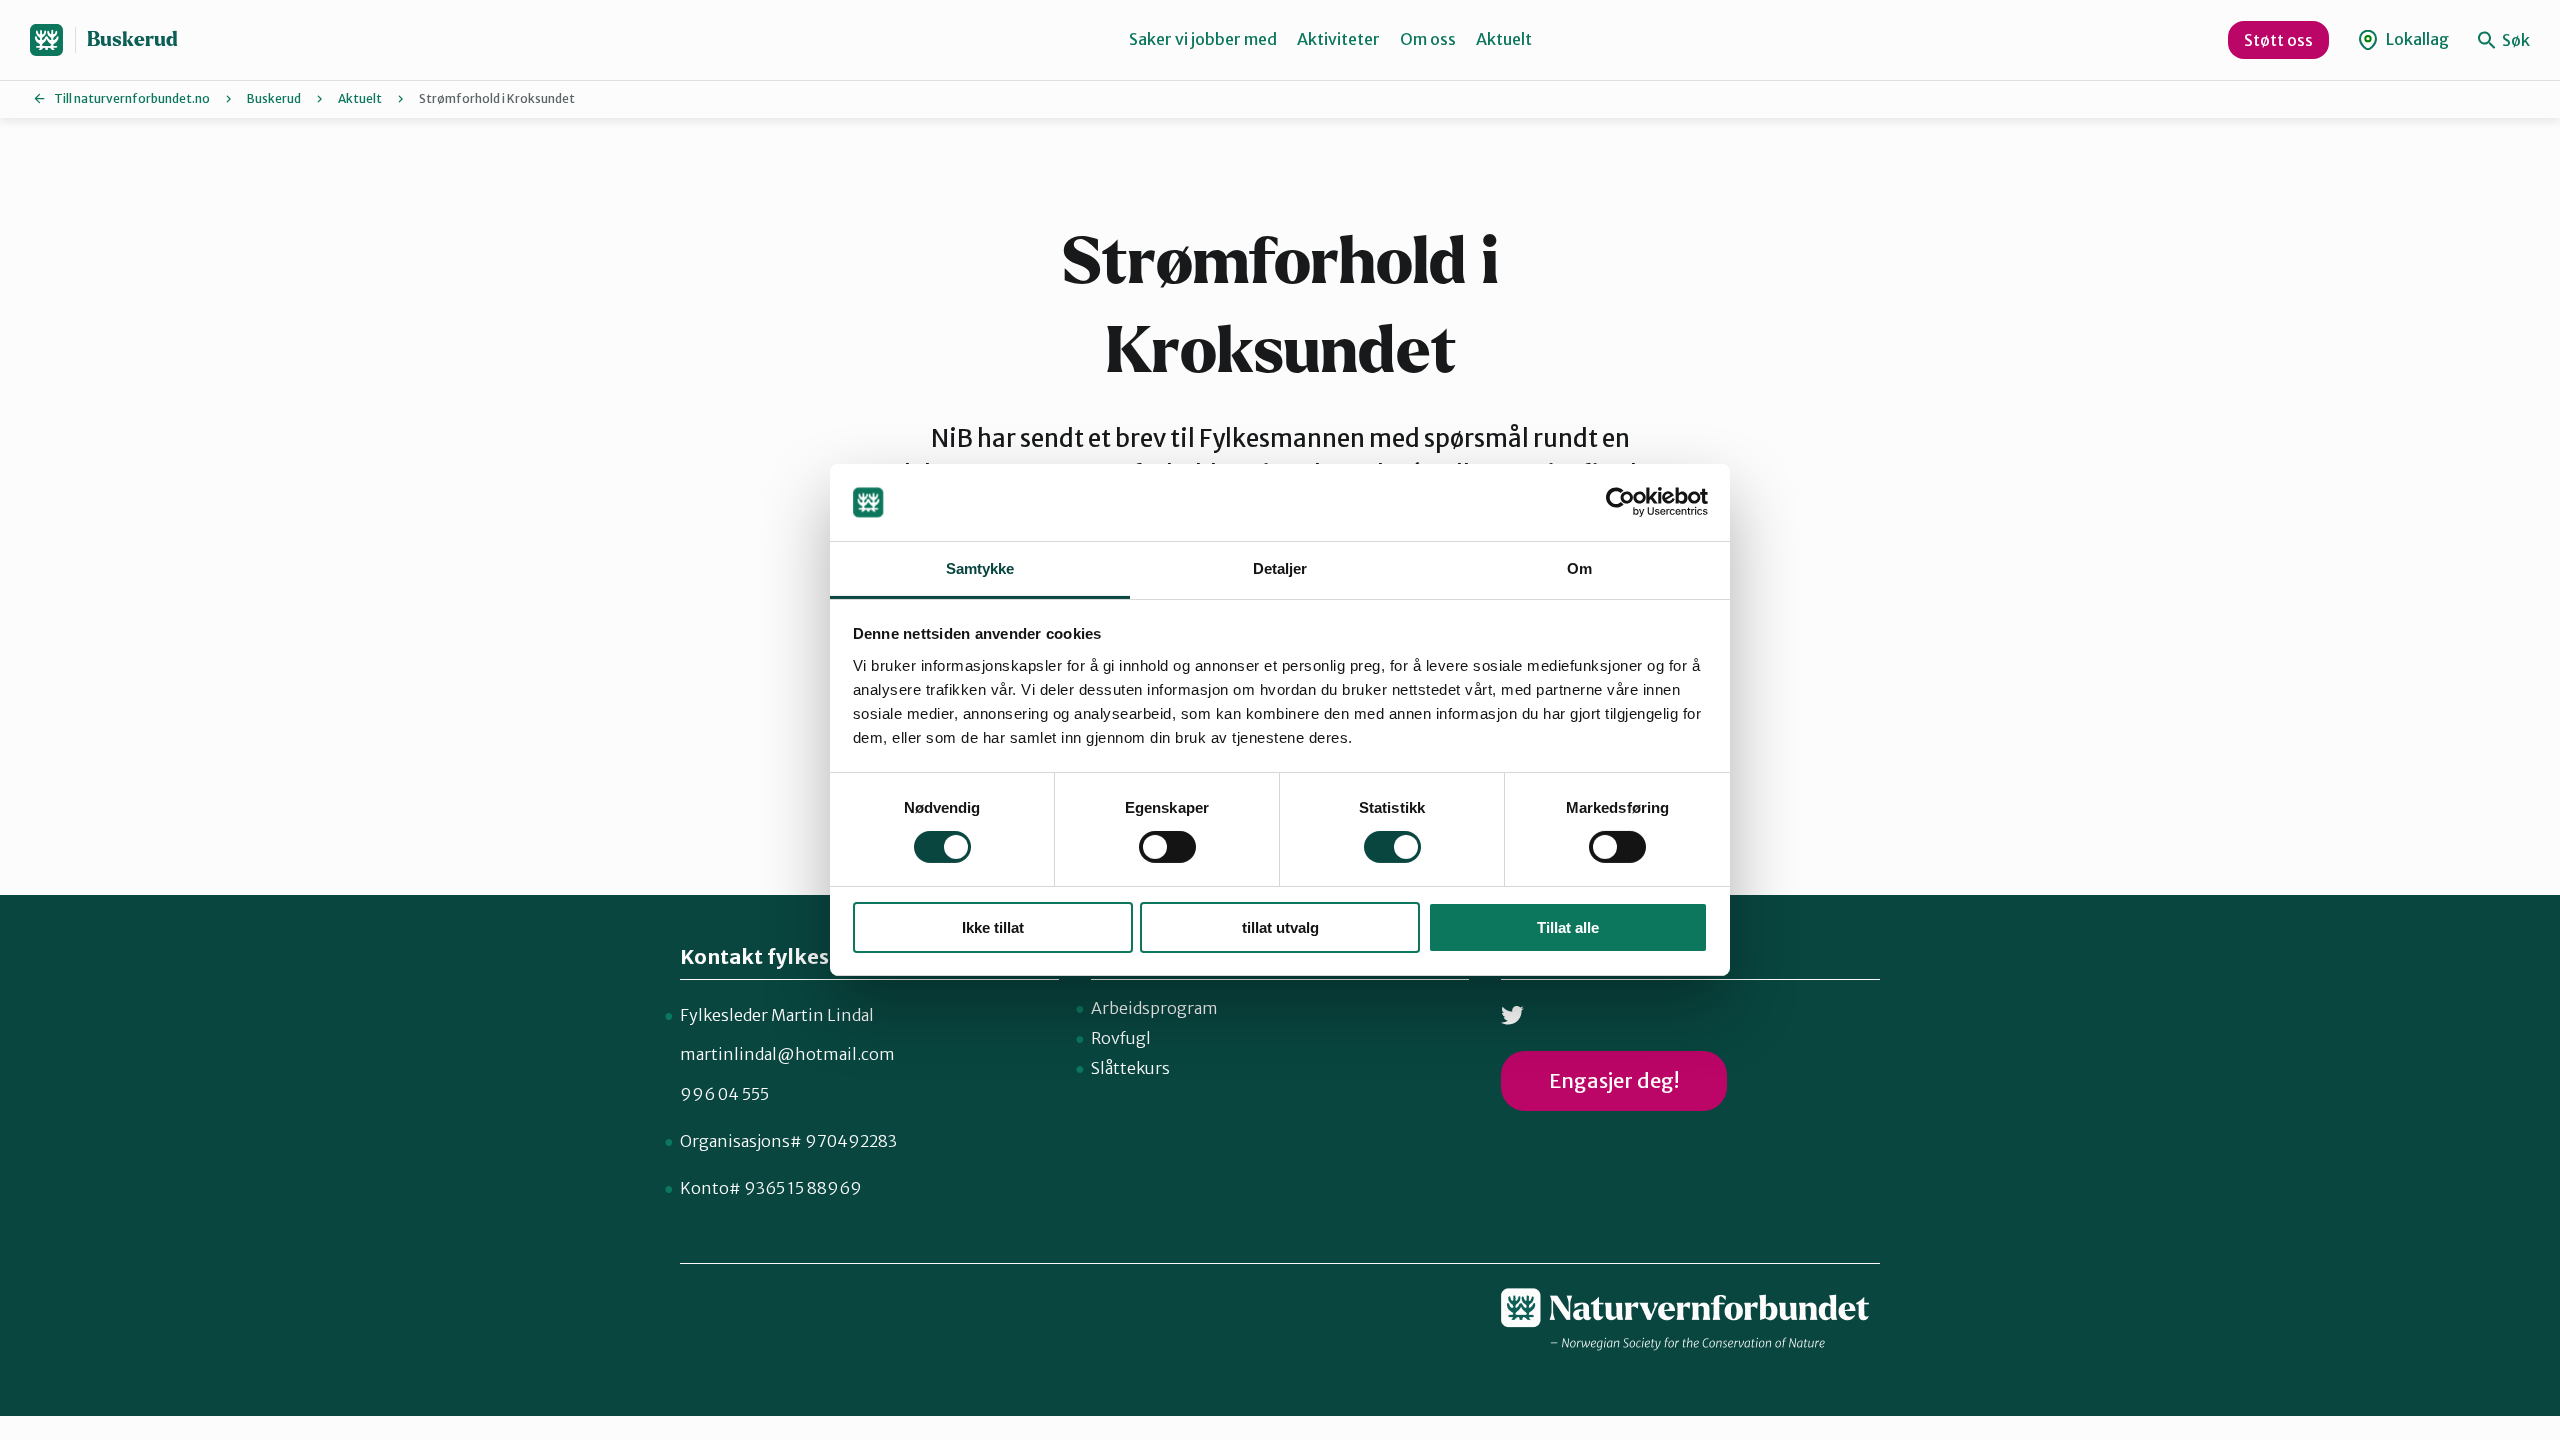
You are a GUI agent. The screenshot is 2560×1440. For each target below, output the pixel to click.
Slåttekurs (1130, 1068)
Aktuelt (1504, 39)
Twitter (1512, 1015)
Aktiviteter (1338, 39)
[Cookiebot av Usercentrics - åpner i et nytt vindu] (1620, 502)
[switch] (1167, 847)
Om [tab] (1579, 568)
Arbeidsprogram (1154, 1008)
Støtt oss (2278, 40)
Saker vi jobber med (1203, 39)
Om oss (1428, 39)
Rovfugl (1121, 1038)
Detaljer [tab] (1280, 568)
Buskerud (132, 39)
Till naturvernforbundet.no (132, 98)
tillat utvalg (1280, 927)
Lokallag (2416, 39)
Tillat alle (1568, 927)
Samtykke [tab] (980, 568)
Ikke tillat (993, 927)
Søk (2514, 40)
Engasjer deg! (1614, 1080)
